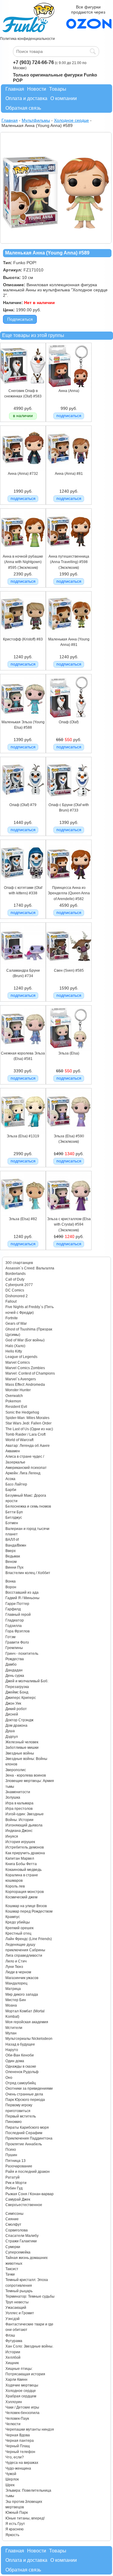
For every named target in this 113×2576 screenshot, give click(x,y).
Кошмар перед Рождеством (29, 1911)
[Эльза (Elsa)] (69, 1049)
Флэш (10, 2335)
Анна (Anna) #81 (69, 474)
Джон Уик (13, 1703)
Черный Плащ (18, 2446)
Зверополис (16, 1770)
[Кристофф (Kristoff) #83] (23, 635)
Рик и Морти (16, 2183)
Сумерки (13, 2247)
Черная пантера (20, 2441)
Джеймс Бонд (17, 1692)
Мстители (14, 2028)
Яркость (12, 2535)
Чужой (11, 2474)
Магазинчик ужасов (22, 1978)
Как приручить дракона (25, 1853)
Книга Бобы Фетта (21, 1864)
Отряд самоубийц (21, 2083)
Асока (10, 1479)
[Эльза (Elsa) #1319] (23, 1132)
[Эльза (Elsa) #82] (23, 1215)
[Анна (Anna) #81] (69, 470)
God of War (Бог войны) (25, 1340)
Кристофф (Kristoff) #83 (23, 639)
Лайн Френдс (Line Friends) (29, 1939)
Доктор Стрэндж (19, 1720)
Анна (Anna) (69, 391)
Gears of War (16, 1324)
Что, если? (15, 2457)
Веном (11, 1562)
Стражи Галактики (21, 2241)
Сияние (12, 2219)
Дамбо (11, 1664)
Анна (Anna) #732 (23, 474)
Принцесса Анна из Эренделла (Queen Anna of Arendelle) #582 (69, 893)
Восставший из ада (22, 1593)
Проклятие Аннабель (24, 2144)
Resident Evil (16, 1407)
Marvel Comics (18, 1363)
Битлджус (14, 1518)
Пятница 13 (16, 2161)
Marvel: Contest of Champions (30, 1373)
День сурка (15, 1676)
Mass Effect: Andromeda (25, 1385)
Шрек (10, 2485)
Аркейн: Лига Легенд (23, 1473)
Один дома (15, 2061)
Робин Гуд (14, 2188)
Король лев (15, 1886)
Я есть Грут (15, 2524)
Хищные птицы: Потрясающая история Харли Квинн (25, 2374)
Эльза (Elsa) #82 (23, 1219)
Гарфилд (13, 1609)
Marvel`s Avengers (21, 1379)
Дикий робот (16, 1709)
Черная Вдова (18, 2435)
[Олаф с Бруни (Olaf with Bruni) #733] (69, 801)
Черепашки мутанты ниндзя (30, 2429)
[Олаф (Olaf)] (69, 718)
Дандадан (14, 1670)
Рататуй (13, 2177)
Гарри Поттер (17, 1604)
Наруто (12, 2050)
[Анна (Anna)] (69, 387)
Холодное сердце (21, 2391)
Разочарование (19, 2166)
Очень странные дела (24, 2094)
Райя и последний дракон (28, 2172)
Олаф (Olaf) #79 (23, 805)
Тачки (10, 2274)
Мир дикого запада (22, 1994)
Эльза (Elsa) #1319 (23, 1136)
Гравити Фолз (17, 1642)
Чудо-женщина (18, 2468)
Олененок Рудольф (22, 2072)
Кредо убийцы (18, 1922)
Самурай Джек (18, 2199)
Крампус (13, 1917)
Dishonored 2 (17, 1296)
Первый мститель (21, 2116)
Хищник (12, 2363)
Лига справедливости (24, 1955)
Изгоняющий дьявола (24, 1825)
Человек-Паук (17, 2419)
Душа (10, 1731)
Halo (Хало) (15, 1346)
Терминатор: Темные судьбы (30, 2296)
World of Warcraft (19, 1440)
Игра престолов (19, 1809)
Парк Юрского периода (25, 2100)
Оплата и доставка (26, 98)
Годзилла (14, 1626)
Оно (9, 2078)
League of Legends (21, 1357)
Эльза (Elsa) (69, 1053)
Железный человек (22, 1742)
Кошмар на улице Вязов (26, 1906)
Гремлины (14, 1648)
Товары (58, 89)
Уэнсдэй (13, 2319)
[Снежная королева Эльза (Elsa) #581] (23, 1049)
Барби (11, 1490)
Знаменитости (18, 1792)
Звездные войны (20, 1753)
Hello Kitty (14, 1351)
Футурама (14, 2341)
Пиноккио (14, 2122)
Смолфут (13, 2224)
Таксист (12, 2269)
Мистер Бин (16, 2000)
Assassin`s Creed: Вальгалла (30, 1268)
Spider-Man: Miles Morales (27, 1418)
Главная (15, 89)
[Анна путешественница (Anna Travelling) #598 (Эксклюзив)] (69, 552)
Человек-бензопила (22, 2413)
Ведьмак (13, 1556)
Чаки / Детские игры (22, 2407)
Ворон (11, 1587)
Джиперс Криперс (21, 1698)
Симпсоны (14, 2214)
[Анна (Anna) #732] (23, 470)
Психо (11, 2150)
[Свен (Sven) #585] (69, 967)
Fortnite (12, 1318)
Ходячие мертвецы (22, 2385)
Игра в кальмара (19, 1803)
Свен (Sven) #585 (69, 970)
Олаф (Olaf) (69, 722)
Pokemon (13, 1401)
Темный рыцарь (19, 2291)
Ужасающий (16, 2308)
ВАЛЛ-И (12, 1540)
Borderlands (16, 1274)
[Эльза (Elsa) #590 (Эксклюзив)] (69, 1132)
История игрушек (20, 1842)
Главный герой (18, 1615)
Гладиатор (15, 1620)
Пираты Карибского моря (27, 2127)
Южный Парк (17, 2513)
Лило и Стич (16, 1961)
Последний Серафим (24, 2133)
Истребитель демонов (25, 1847)
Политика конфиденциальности (27, 39)
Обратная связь (23, 108)
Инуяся (12, 1836)
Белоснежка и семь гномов (28, 1506)
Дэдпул (12, 1737)
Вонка (11, 1581)
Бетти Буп (14, 1512)
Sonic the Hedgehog (22, 1412)
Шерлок (12, 2479)
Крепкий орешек (19, 1928)
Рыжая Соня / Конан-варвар (30, 2194)
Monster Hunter (18, 1390)
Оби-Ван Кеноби (20, 2055)
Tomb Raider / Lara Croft (25, 1434)
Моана (11, 2005)
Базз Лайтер (16, 1484)
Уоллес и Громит (20, 2313)
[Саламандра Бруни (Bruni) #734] (23, 967)
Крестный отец (18, 1933)
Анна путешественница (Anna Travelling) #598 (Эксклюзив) (69, 562)
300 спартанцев (19, 1263)
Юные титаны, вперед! (25, 2518)
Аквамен (13, 1451)
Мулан (11, 2033)
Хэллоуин (14, 2402)
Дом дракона (16, 1725)
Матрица (13, 1989)
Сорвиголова (17, 2230)
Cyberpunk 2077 (19, 1285)
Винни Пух (14, 1567)
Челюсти (13, 2424)
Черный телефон (20, 2452)
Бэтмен (12, 1523)
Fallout (11, 1301)
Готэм (10, 1637)
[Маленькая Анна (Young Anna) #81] (69, 635)
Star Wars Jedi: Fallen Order (28, 1423)
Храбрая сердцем (21, 2396)
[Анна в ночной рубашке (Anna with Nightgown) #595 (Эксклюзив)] (23, 552)
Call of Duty (15, 1279)
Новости (37, 89)
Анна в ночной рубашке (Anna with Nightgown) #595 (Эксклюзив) (23, 562)
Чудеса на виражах (22, 2463)
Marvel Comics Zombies (25, 1368)
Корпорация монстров (25, 1892)
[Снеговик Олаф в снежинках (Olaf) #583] (23, 387)
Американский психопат (26, 1468)
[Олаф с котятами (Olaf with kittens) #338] (23, 884)
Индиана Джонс (19, 1831)
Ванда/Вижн (16, 1545)
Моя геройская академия (27, 2022)
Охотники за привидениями (29, 2088)
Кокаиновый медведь (24, 1870)
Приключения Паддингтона (29, 2138)
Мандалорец (16, 1983)
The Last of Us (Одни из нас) (29, 1429)
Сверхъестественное (24, 2205)
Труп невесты (17, 2302)
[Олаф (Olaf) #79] (23, 801)
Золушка (13, 1797)
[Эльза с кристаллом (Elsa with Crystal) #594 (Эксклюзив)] (69, 1215)
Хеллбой (13, 2357)
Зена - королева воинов (26, 1775)
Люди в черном (18, 1972)
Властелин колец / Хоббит (28, 1573)
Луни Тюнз (14, 1967)
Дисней (12, 1714)
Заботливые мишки (22, 1748)
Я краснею (14, 2529)
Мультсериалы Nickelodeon (29, 2039)
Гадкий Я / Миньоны (22, 1598)
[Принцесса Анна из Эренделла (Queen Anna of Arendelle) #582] (69, 884)
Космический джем (21, 1897)
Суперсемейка (18, 2252)
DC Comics (15, 1290)
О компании (64, 98)
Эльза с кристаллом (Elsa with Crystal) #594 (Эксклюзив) (69, 1225)
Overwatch (14, 1396)
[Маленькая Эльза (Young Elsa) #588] (23, 718)
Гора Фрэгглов (17, 1631)
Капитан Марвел (20, 1858)
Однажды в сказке (21, 2066)
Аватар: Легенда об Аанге (28, 1446)
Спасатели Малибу (22, 2236)
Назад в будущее (20, 2044)
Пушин (11, 2155)
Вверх (11, 1551)
